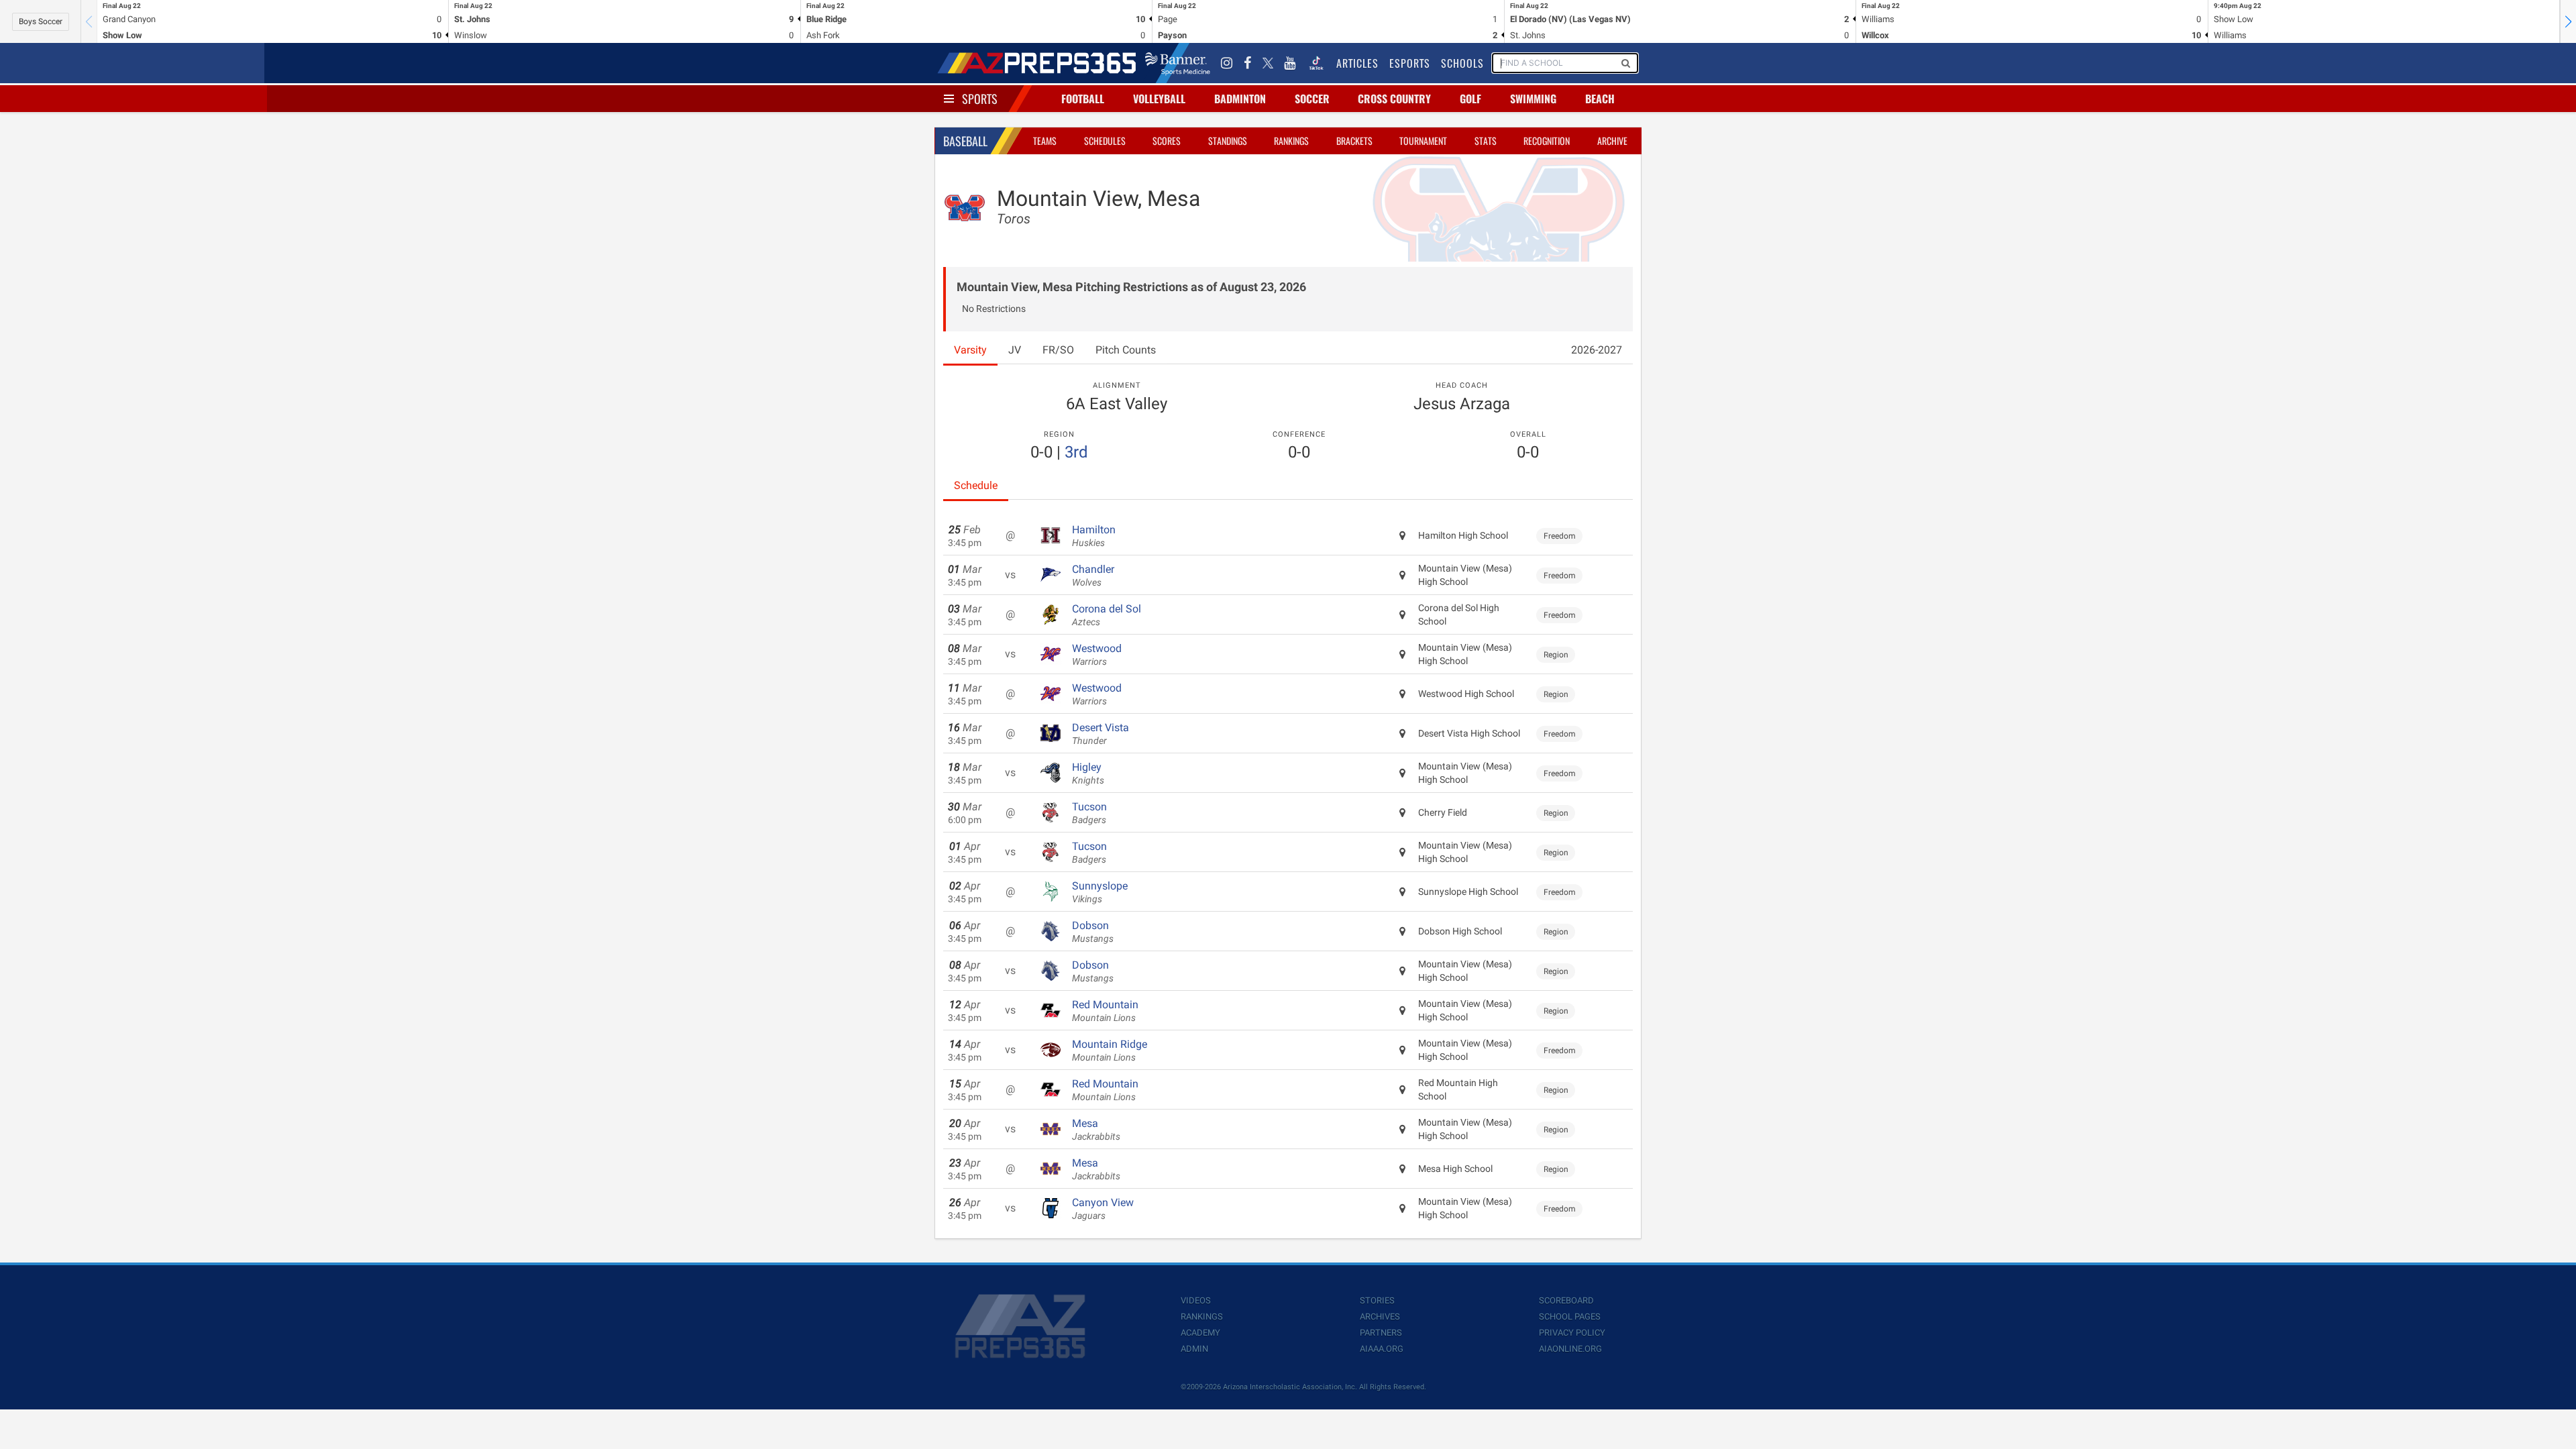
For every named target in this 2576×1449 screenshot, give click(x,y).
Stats (1486, 141)
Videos (1196, 1300)
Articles (1357, 63)
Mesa (1096, 1130)
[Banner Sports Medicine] (1178, 63)
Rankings (1291, 141)
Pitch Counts (1126, 350)
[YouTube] (1290, 63)
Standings (1228, 141)
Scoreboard (1566, 1300)
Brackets (1354, 141)
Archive (1612, 141)
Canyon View (1103, 1209)
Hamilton (1094, 536)
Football (1083, 99)
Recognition (1547, 141)
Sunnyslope (1100, 892)
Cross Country (1394, 99)
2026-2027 (1597, 350)
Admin (1194, 1349)
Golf (1470, 99)
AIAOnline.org (1570, 1349)
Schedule (976, 485)
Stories (1377, 1300)
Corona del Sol (1107, 615)
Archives (1380, 1317)
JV (1015, 350)
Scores (1167, 141)
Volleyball (1159, 99)
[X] (1268, 63)
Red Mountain (1105, 1011)
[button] (2568, 21)
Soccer (1312, 99)
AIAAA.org (1382, 1349)
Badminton (1240, 99)
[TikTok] (1316, 63)
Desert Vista (1101, 734)
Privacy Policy (1572, 1333)
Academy (1200, 1333)
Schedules (1105, 141)
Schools (1462, 63)
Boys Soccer (41, 21)
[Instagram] (1227, 63)
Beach (1600, 99)
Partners (1381, 1333)
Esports (1410, 63)
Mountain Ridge (1110, 1051)
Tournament (1423, 141)
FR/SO (1058, 350)
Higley (1088, 773)
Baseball (965, 141)
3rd (1076, 452)
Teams (1045, 141)
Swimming (1533, 99)
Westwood (1097, 655)
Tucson (1089, 813)
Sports (980, 99)
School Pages (1570, 1317)
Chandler (1093, 576)
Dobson (1093, 932)
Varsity (970, 350)
